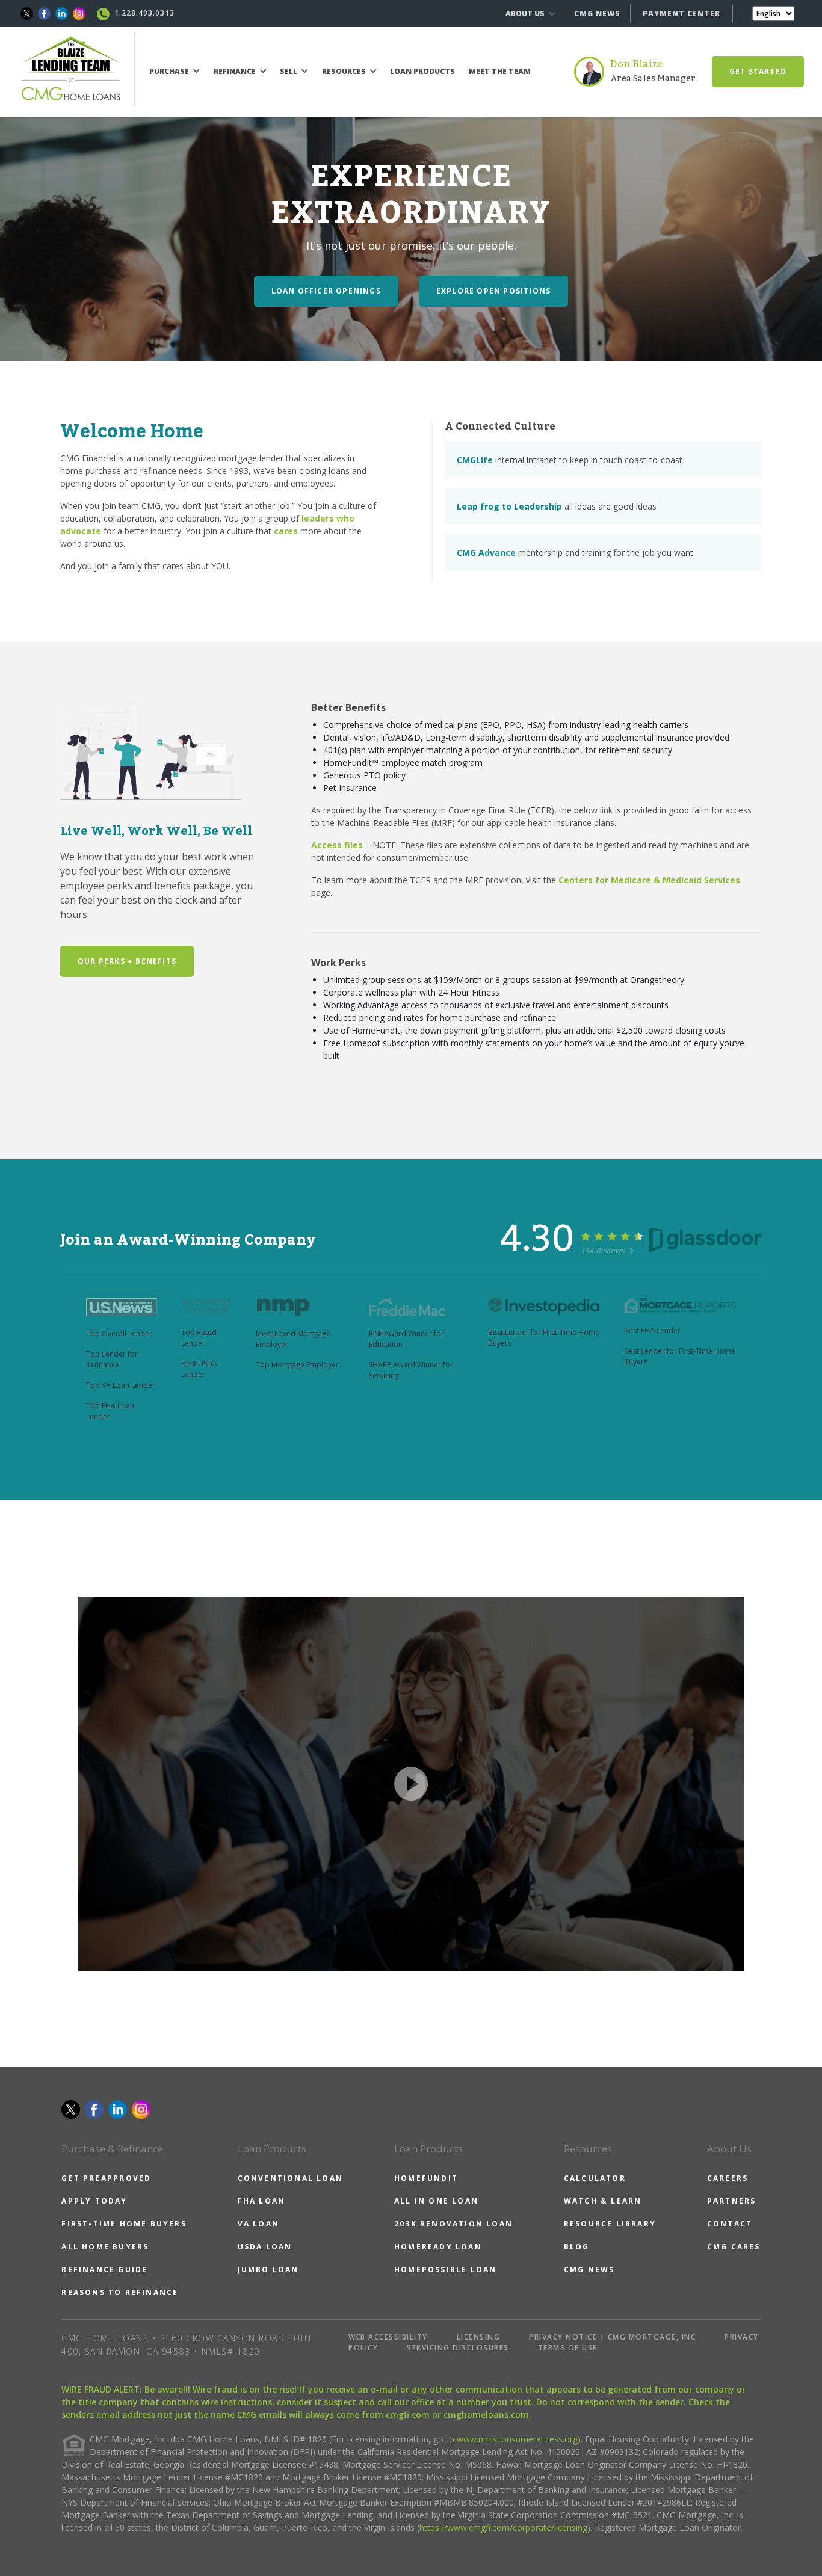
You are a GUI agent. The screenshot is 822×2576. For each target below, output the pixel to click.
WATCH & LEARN (603, 2201)
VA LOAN (258, 2224)
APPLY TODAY (94, 2201)
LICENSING (479, 2337)
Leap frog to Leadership (509, 506)
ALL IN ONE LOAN (436, 2201)
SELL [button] (289, 71)
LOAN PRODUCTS (422, 71)
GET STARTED (758, 71)
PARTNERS (732, 2201)
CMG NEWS (597, 14)
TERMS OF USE (568, 2348)
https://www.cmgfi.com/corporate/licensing (503, 2528)
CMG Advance (486, 553)
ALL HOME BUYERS (105, 2247)
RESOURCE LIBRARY (610, 2224)
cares (286, 531)
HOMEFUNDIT (426, 2178)
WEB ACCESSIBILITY (388, 2337)
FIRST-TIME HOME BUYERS (124, 2224)
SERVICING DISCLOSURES (458, 2348)
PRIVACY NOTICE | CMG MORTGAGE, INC (612, 2337)
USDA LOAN (265, 2247)
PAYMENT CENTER (681, 14)
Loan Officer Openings (326, 291)
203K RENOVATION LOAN (453, 2224)
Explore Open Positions (493, 291)
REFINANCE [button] (236, 71)
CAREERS (728, 2178)
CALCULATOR (595, 2178)
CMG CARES (734, 2247)
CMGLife (475, 460)
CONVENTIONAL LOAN (290, 2178)
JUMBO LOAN (268, 2269)
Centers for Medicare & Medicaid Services (649, 880)
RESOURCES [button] (345, 71)
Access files (337, 845)
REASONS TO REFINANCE (120, 2292)
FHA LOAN (262, 2201)
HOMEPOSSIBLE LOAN (445, 2269)
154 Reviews (604, 1250)
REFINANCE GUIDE (104, 2269)
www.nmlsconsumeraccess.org (517, 2439)
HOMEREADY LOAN (438, 2247)
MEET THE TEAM (500, 71)
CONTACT (730, 2224)
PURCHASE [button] (170, 71)
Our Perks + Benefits (127, 961)
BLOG (577, 2247)
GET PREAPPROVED (106, 2178)
